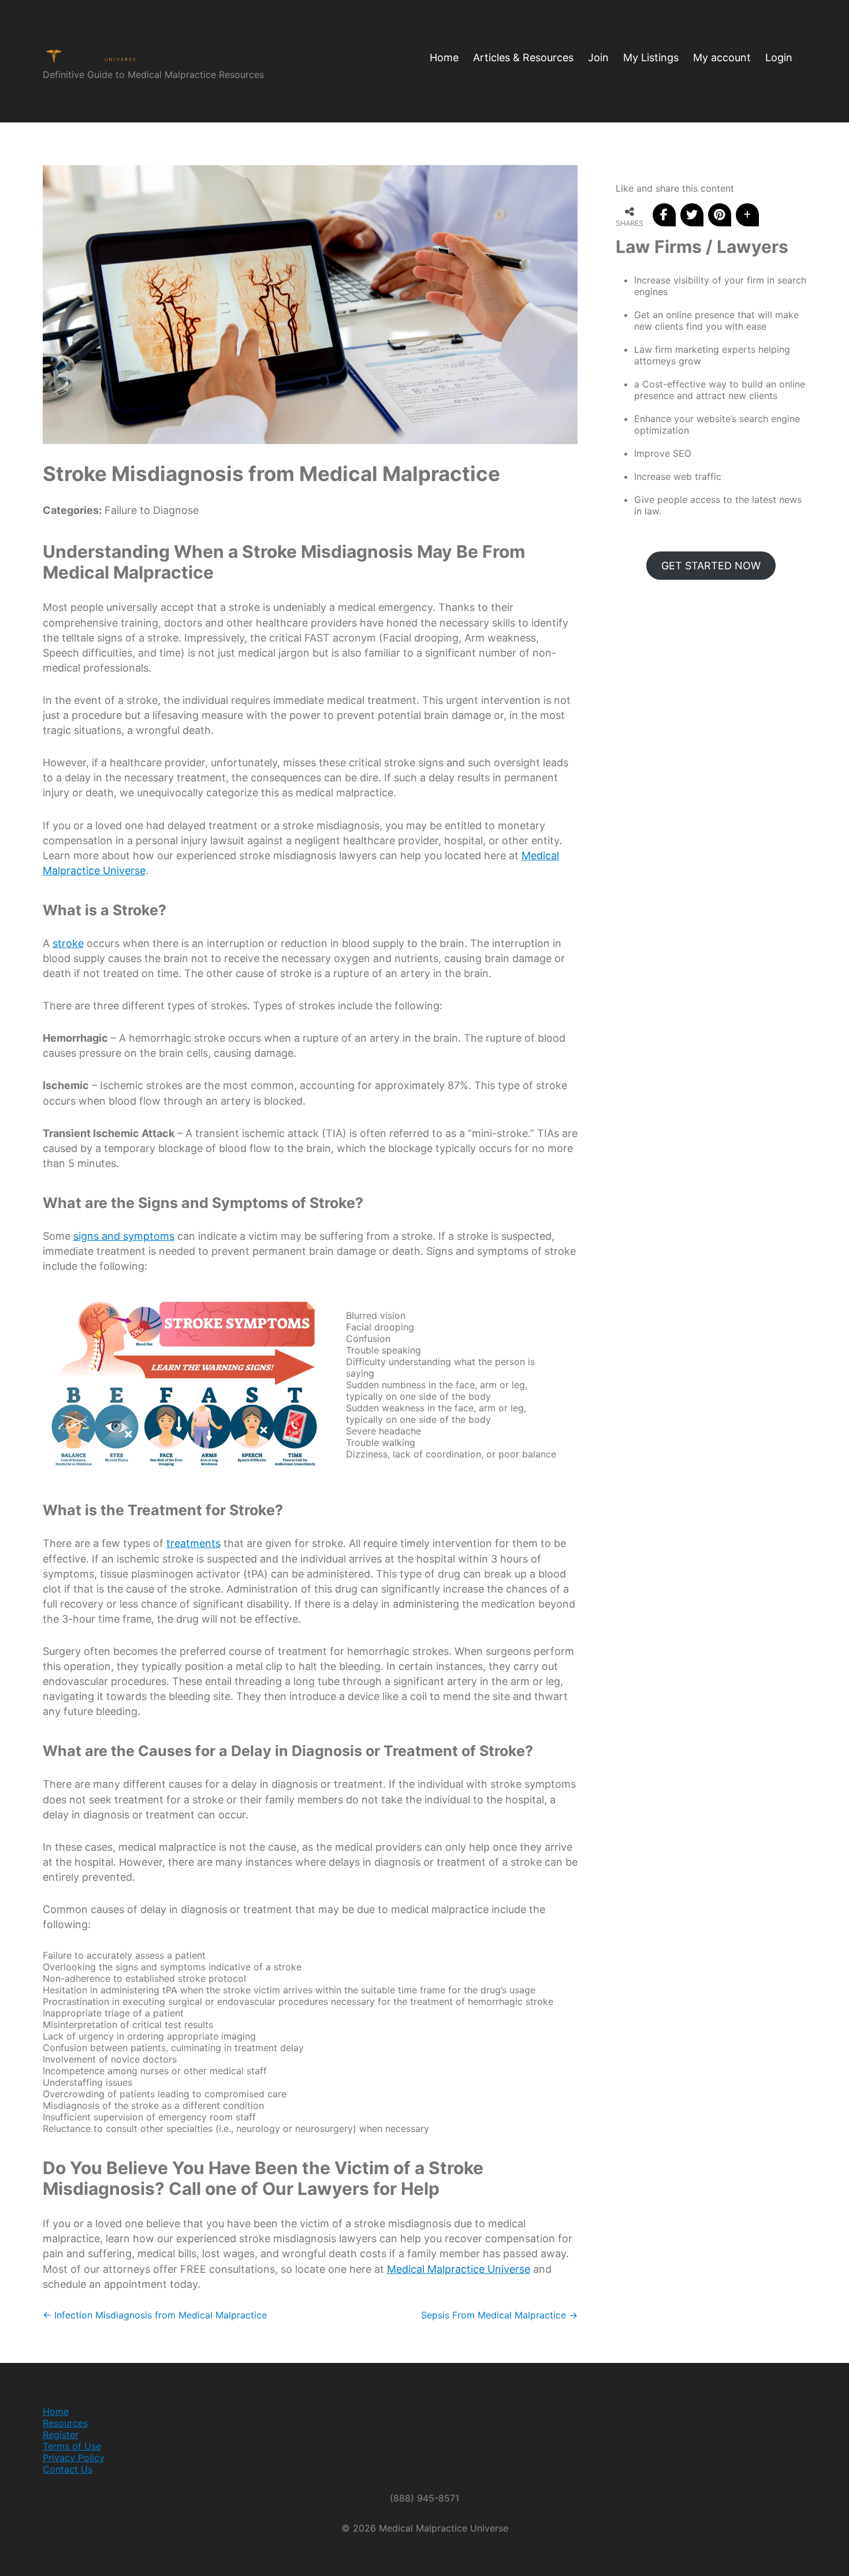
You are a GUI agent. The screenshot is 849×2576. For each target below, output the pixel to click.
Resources (65, 2423)
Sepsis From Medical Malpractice (499, 2315)
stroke (68, 943)
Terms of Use (72, 2446)
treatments (193, 1543)
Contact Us (68, 2469)
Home (56, 2411)
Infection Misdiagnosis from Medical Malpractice (155, 2315)
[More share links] (747, 215)
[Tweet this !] (692, 215)
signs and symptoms (124, 1236)
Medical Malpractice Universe (459, 2269)
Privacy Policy (74, 2458)
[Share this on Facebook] (664, 215)
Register (61, 2435)
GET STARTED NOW (711, 566)
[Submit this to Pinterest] (720, 215)
